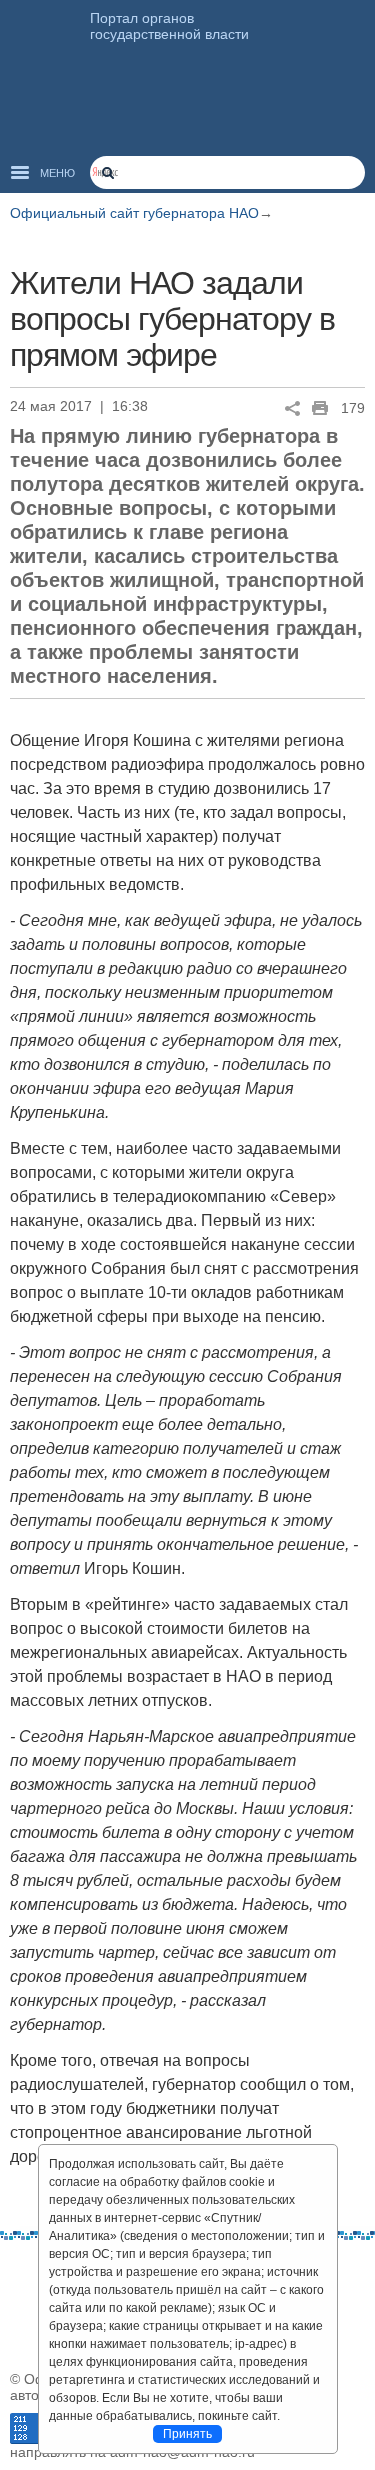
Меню (57, 173)
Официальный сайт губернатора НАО (134, 213)
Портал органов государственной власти (169, 26)
